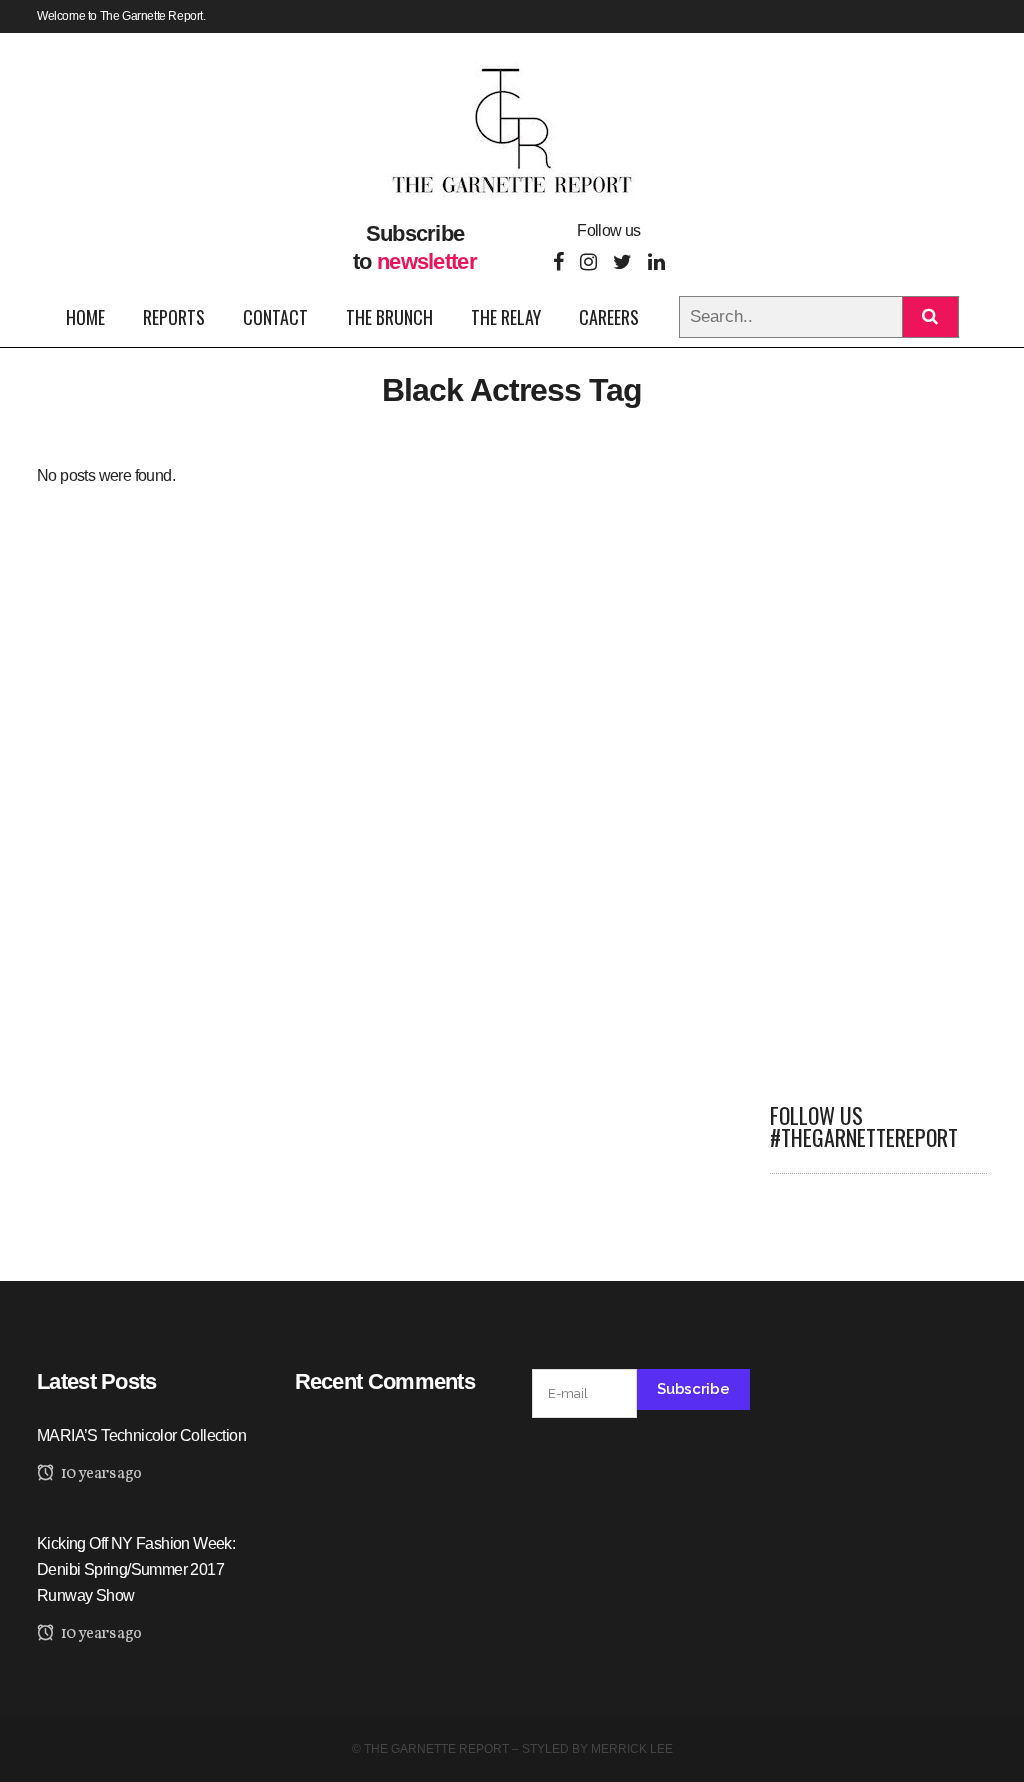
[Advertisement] (879, 762)
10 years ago (99, 1474)
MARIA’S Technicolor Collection (141, 1435)
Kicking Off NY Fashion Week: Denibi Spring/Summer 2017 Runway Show (136, 1569)
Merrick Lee (632, 1749)
